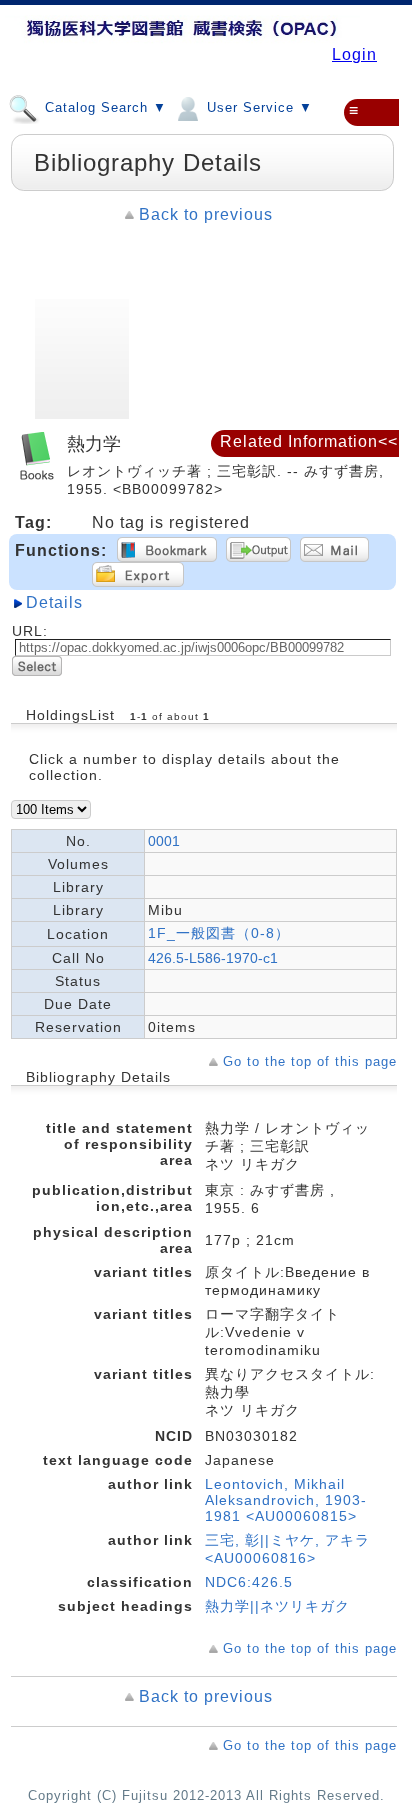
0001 (164, 841)
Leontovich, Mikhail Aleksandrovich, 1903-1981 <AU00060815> (286, 1500)
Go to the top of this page (310, 1061)
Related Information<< (309, 441)
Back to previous (206, 214)
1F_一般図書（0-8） (219, 933)
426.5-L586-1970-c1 (213, 958)
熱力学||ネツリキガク (277, 1606)
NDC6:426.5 (249, 1582)
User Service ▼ (257, 108)
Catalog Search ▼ (103, 108)
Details (54, 602)
